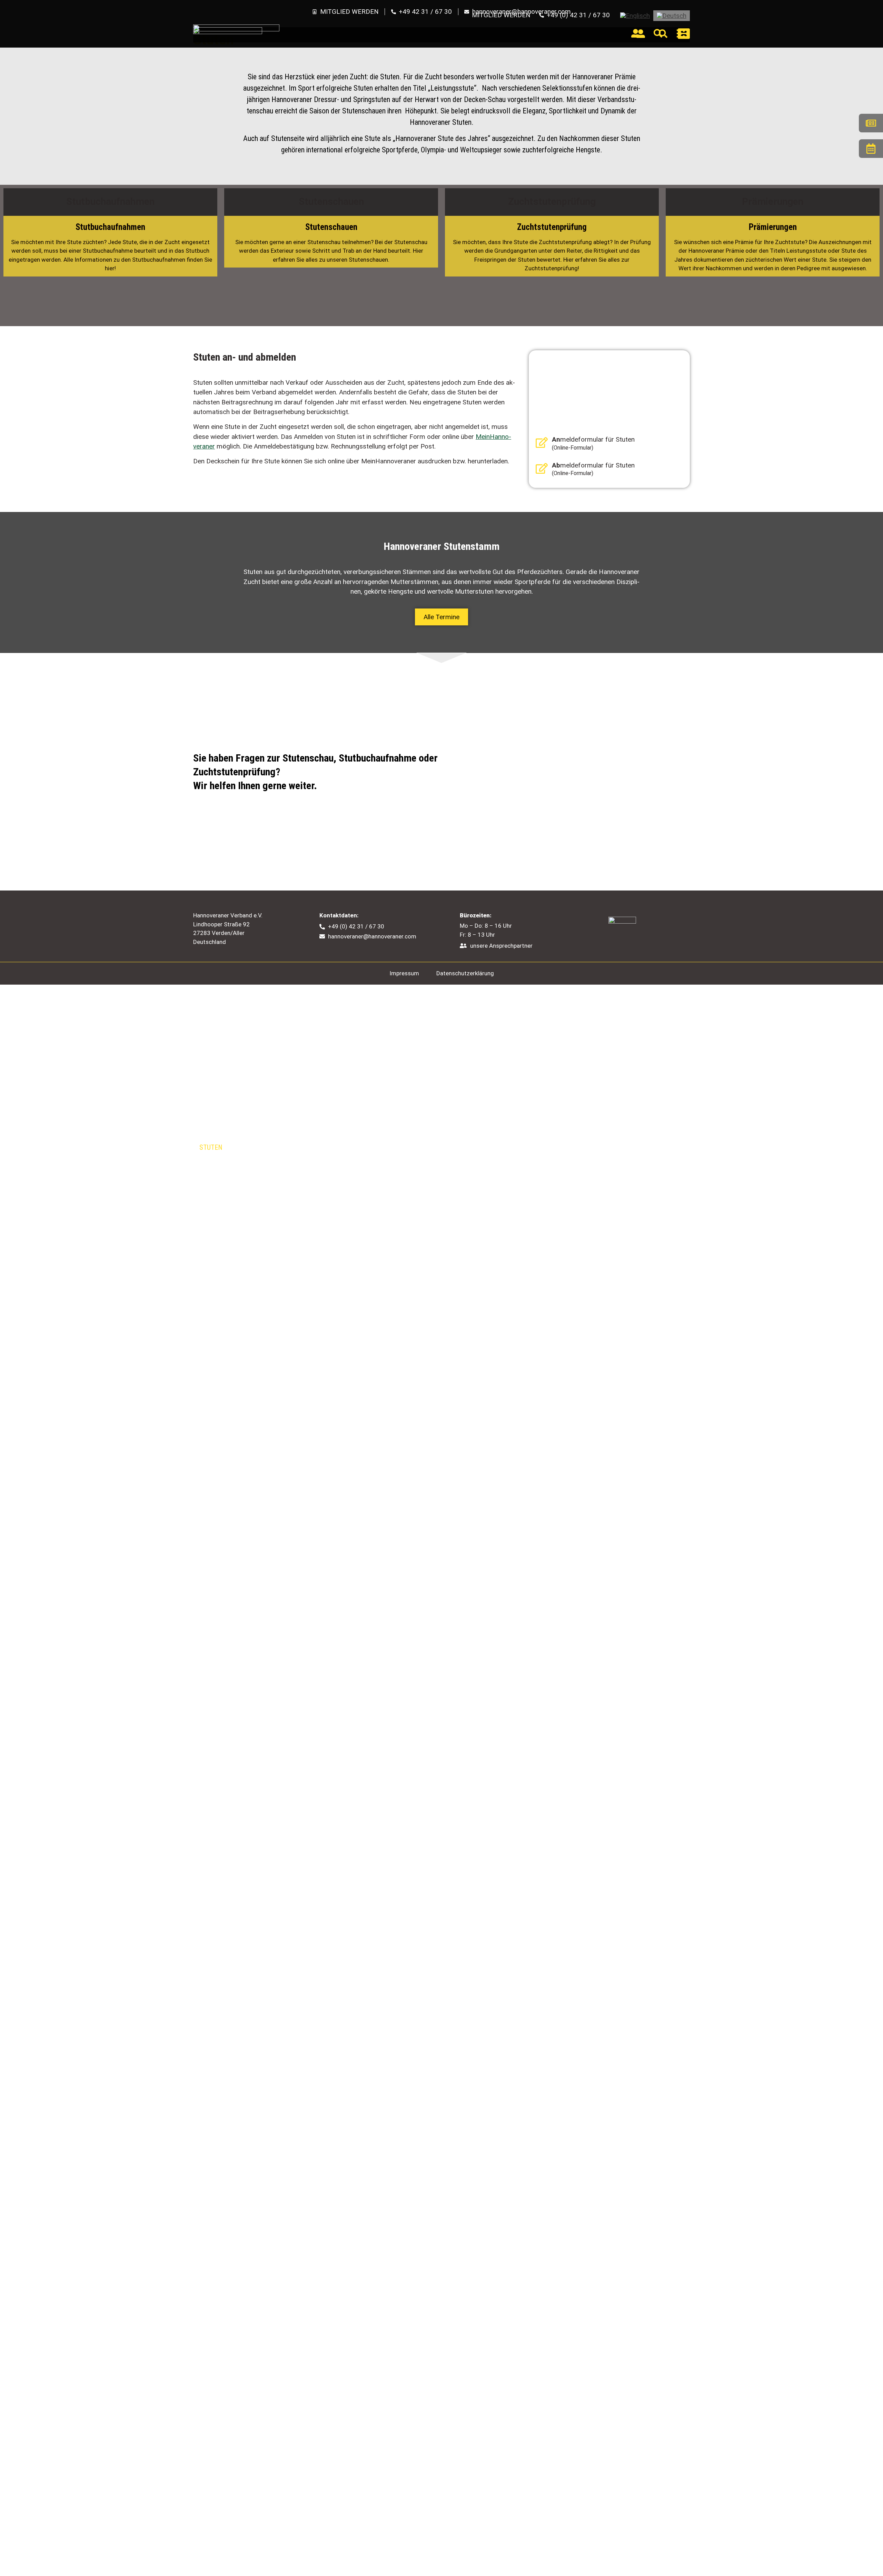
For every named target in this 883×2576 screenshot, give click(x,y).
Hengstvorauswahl (234, 1124)
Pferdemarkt (552, 1256)
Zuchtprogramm (227, 1246)
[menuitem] (635, 16)
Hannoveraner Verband (574, 1043)
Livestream (383, 1085)
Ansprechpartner (394, 1107)
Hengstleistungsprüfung (242, 1083)
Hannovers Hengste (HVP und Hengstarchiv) (267, 1073)
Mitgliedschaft (556, 1073)
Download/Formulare (566, 1210)
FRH (543, 1186)
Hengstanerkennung (235, 1114)
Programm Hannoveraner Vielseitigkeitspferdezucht (246, 1281)
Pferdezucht (224, 1043)
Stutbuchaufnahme (234, 1158)
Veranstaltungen (559, 1221)
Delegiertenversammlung (572, 1290)
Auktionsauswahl (394, 1096)
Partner (544, 1198)
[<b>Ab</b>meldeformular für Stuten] (542, 468)
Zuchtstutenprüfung (236, 1179)
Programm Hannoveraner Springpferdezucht (270, 1267)
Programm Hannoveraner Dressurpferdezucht (272, 1257)
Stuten (211, 1147)
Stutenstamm (226, 1199)
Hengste (213, 1062)
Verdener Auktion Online (406, 1062)
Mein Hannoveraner (563, 1085)
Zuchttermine (222, 1224)
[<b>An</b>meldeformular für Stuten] (542, 442)
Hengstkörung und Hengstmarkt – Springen (267, 1104)
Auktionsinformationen (404, 1073)
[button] (441, 617)
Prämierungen (227, 1135)
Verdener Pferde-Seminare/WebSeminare (594, 1128)
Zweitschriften (560, 1162)
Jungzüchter (552, 1096)
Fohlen (211, 1212)
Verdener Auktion (398, 1043)
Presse (542, 1279)
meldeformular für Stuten (593, 439)
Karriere (544, 1267)
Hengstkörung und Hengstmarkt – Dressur (266, 1093)
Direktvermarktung (397, 1141)
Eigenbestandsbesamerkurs (577, 1139)
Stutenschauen (229, 1168)
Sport (540, 1175)
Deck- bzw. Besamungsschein (246, 1235)
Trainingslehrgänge (566, 1118)
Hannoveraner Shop (564, 1245)
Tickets (549, 1232)
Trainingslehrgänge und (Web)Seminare (595, 1107)
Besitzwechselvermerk (568, 1151)
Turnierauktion (390, 1153)
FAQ (370, 1119)
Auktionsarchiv (391, 1130)
